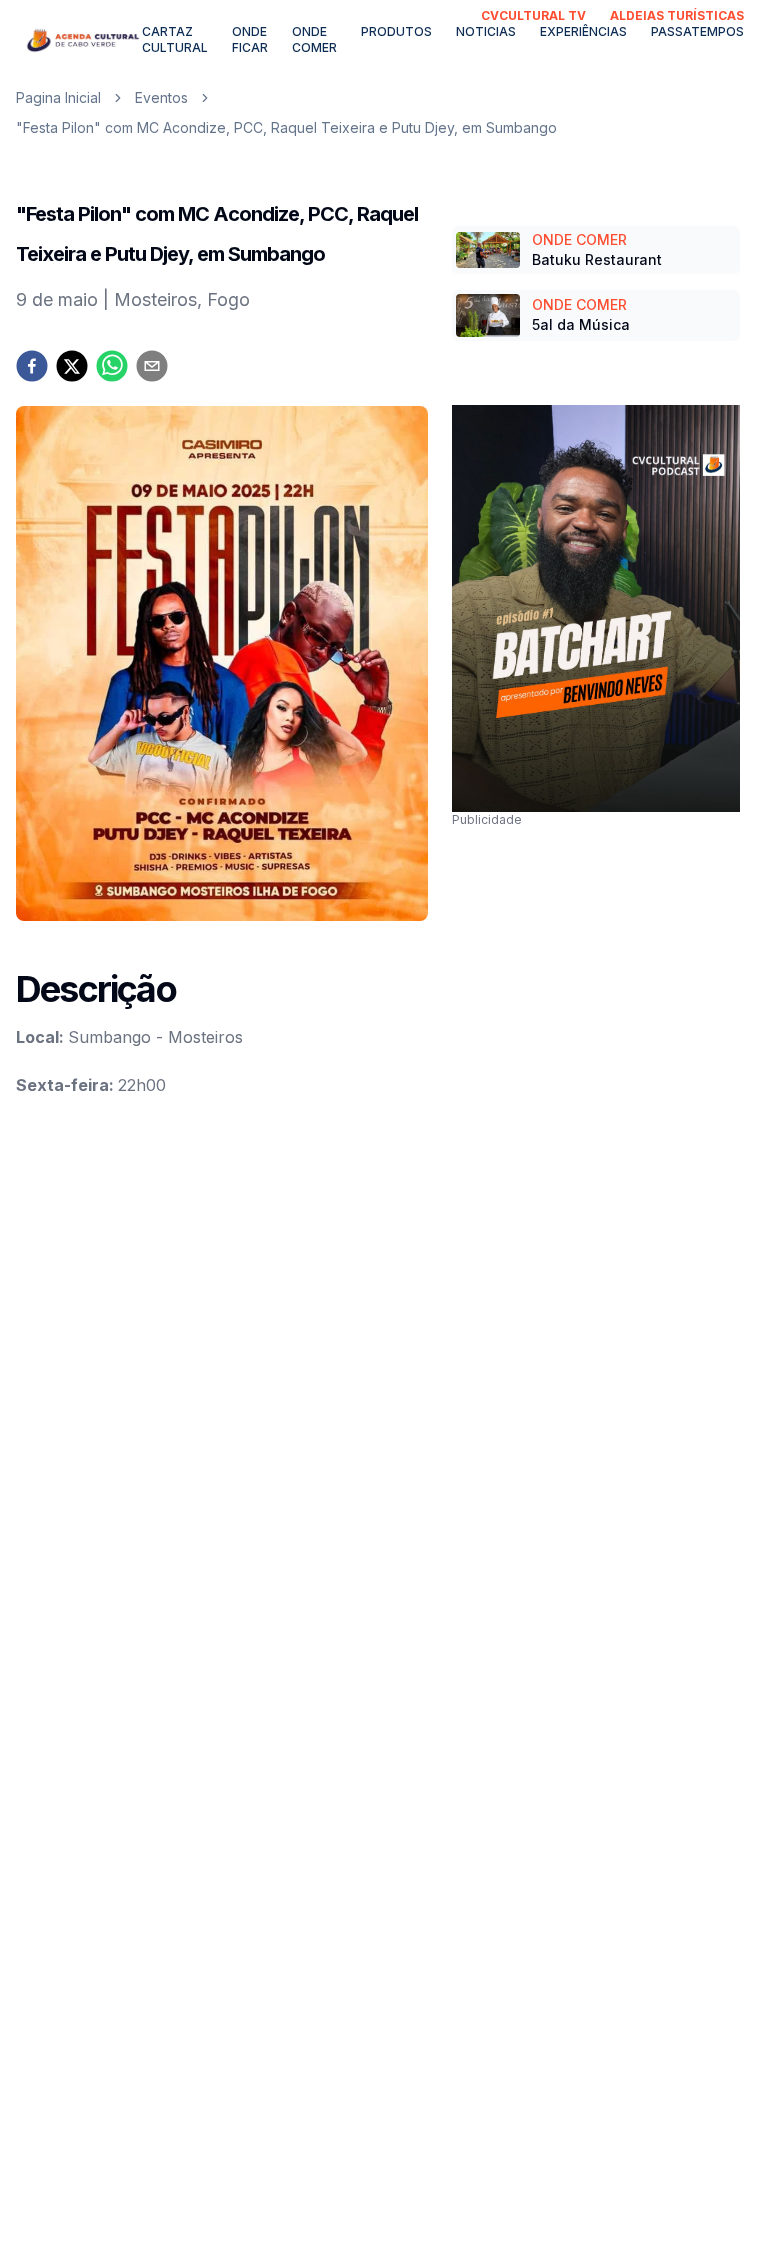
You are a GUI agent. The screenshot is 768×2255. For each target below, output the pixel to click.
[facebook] (32, 366)
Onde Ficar (250, 39)
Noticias (486, 31)
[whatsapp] (112, 366)
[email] (152, 366)
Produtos (396, 31)
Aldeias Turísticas (677, 15)
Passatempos (697, 31)
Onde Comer (314, 39)
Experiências (583, 31)
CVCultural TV (533, 15)
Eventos (161, 97)
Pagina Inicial (58, 97)
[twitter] (72, 366)
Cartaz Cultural (175, 39)
